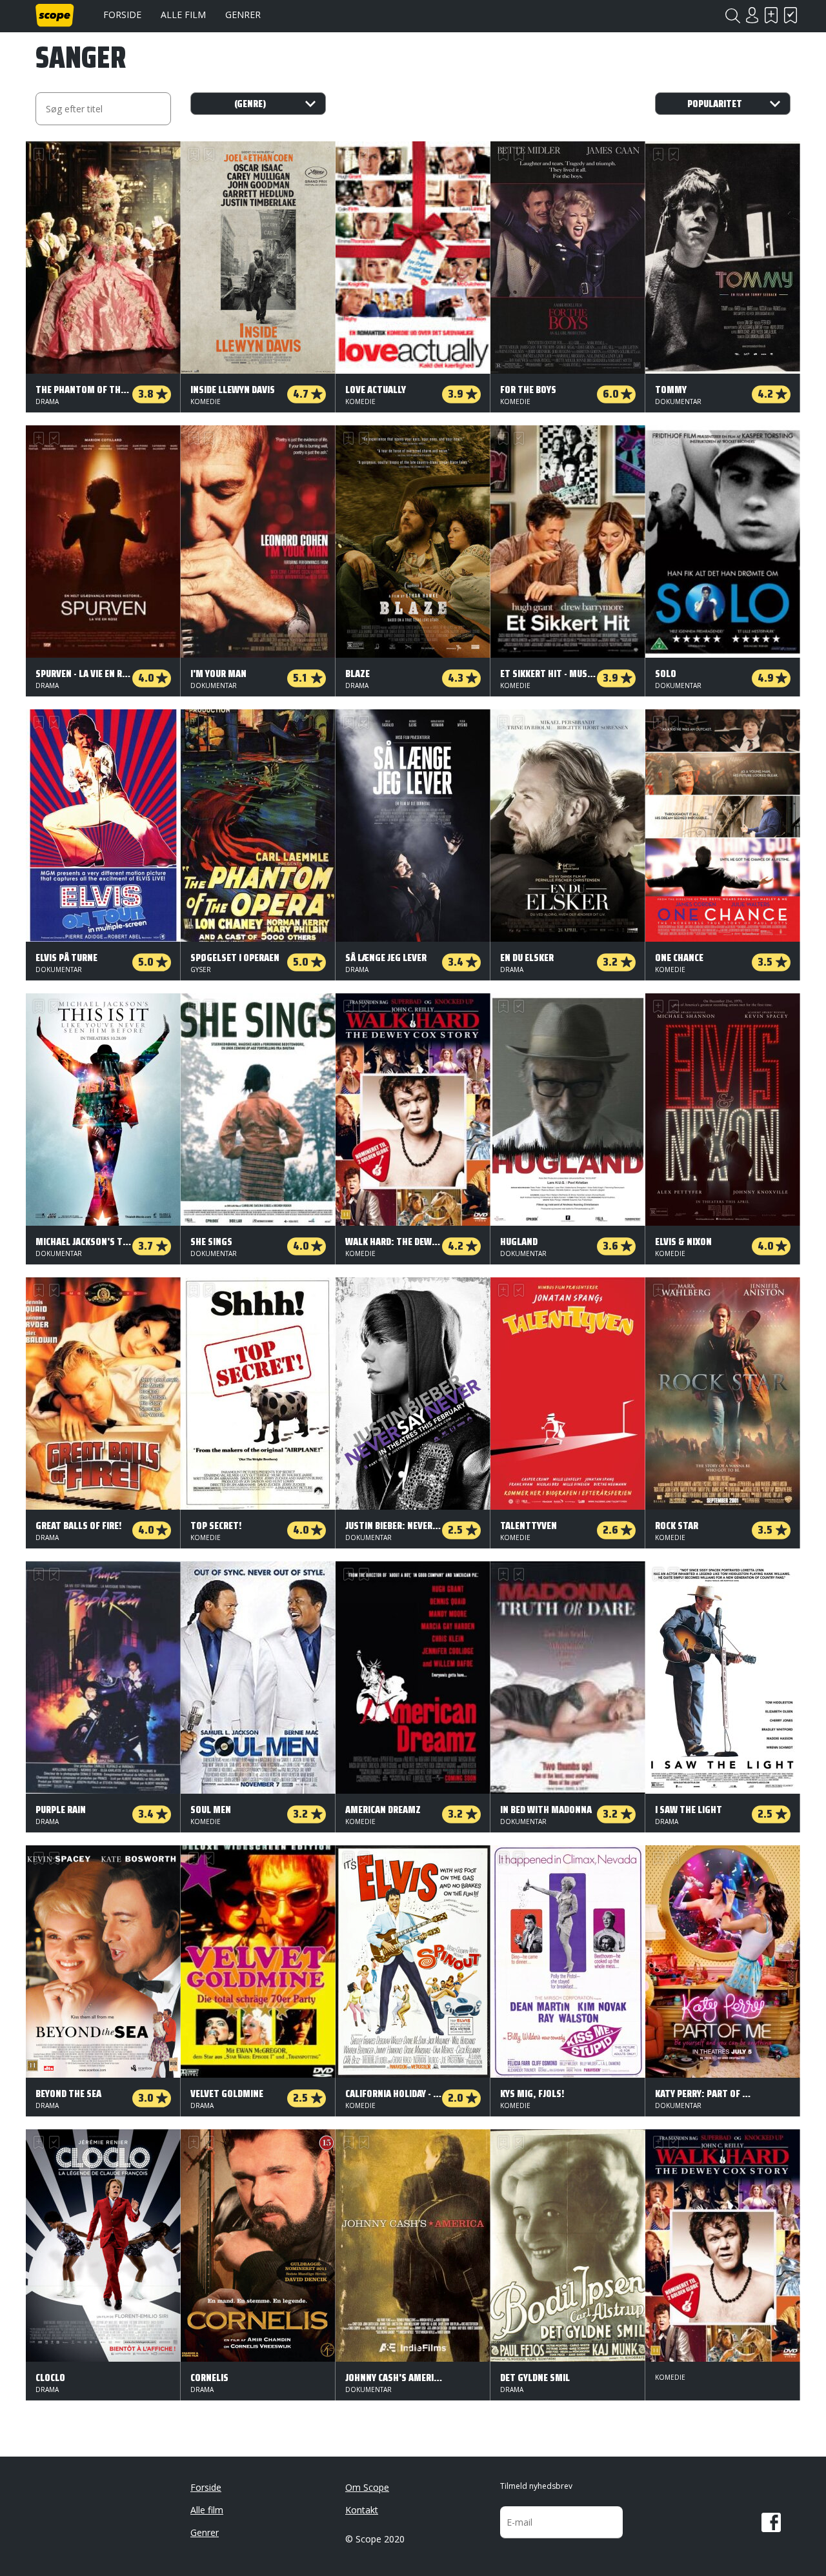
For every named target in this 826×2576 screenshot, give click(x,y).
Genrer (243, 15)
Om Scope (367, 2487)
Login (752, 15)
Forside (122, 15)
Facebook (771, 2522)
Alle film (183, 15)
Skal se (771, 15)
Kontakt (362, 2510)
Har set (791, 15)
